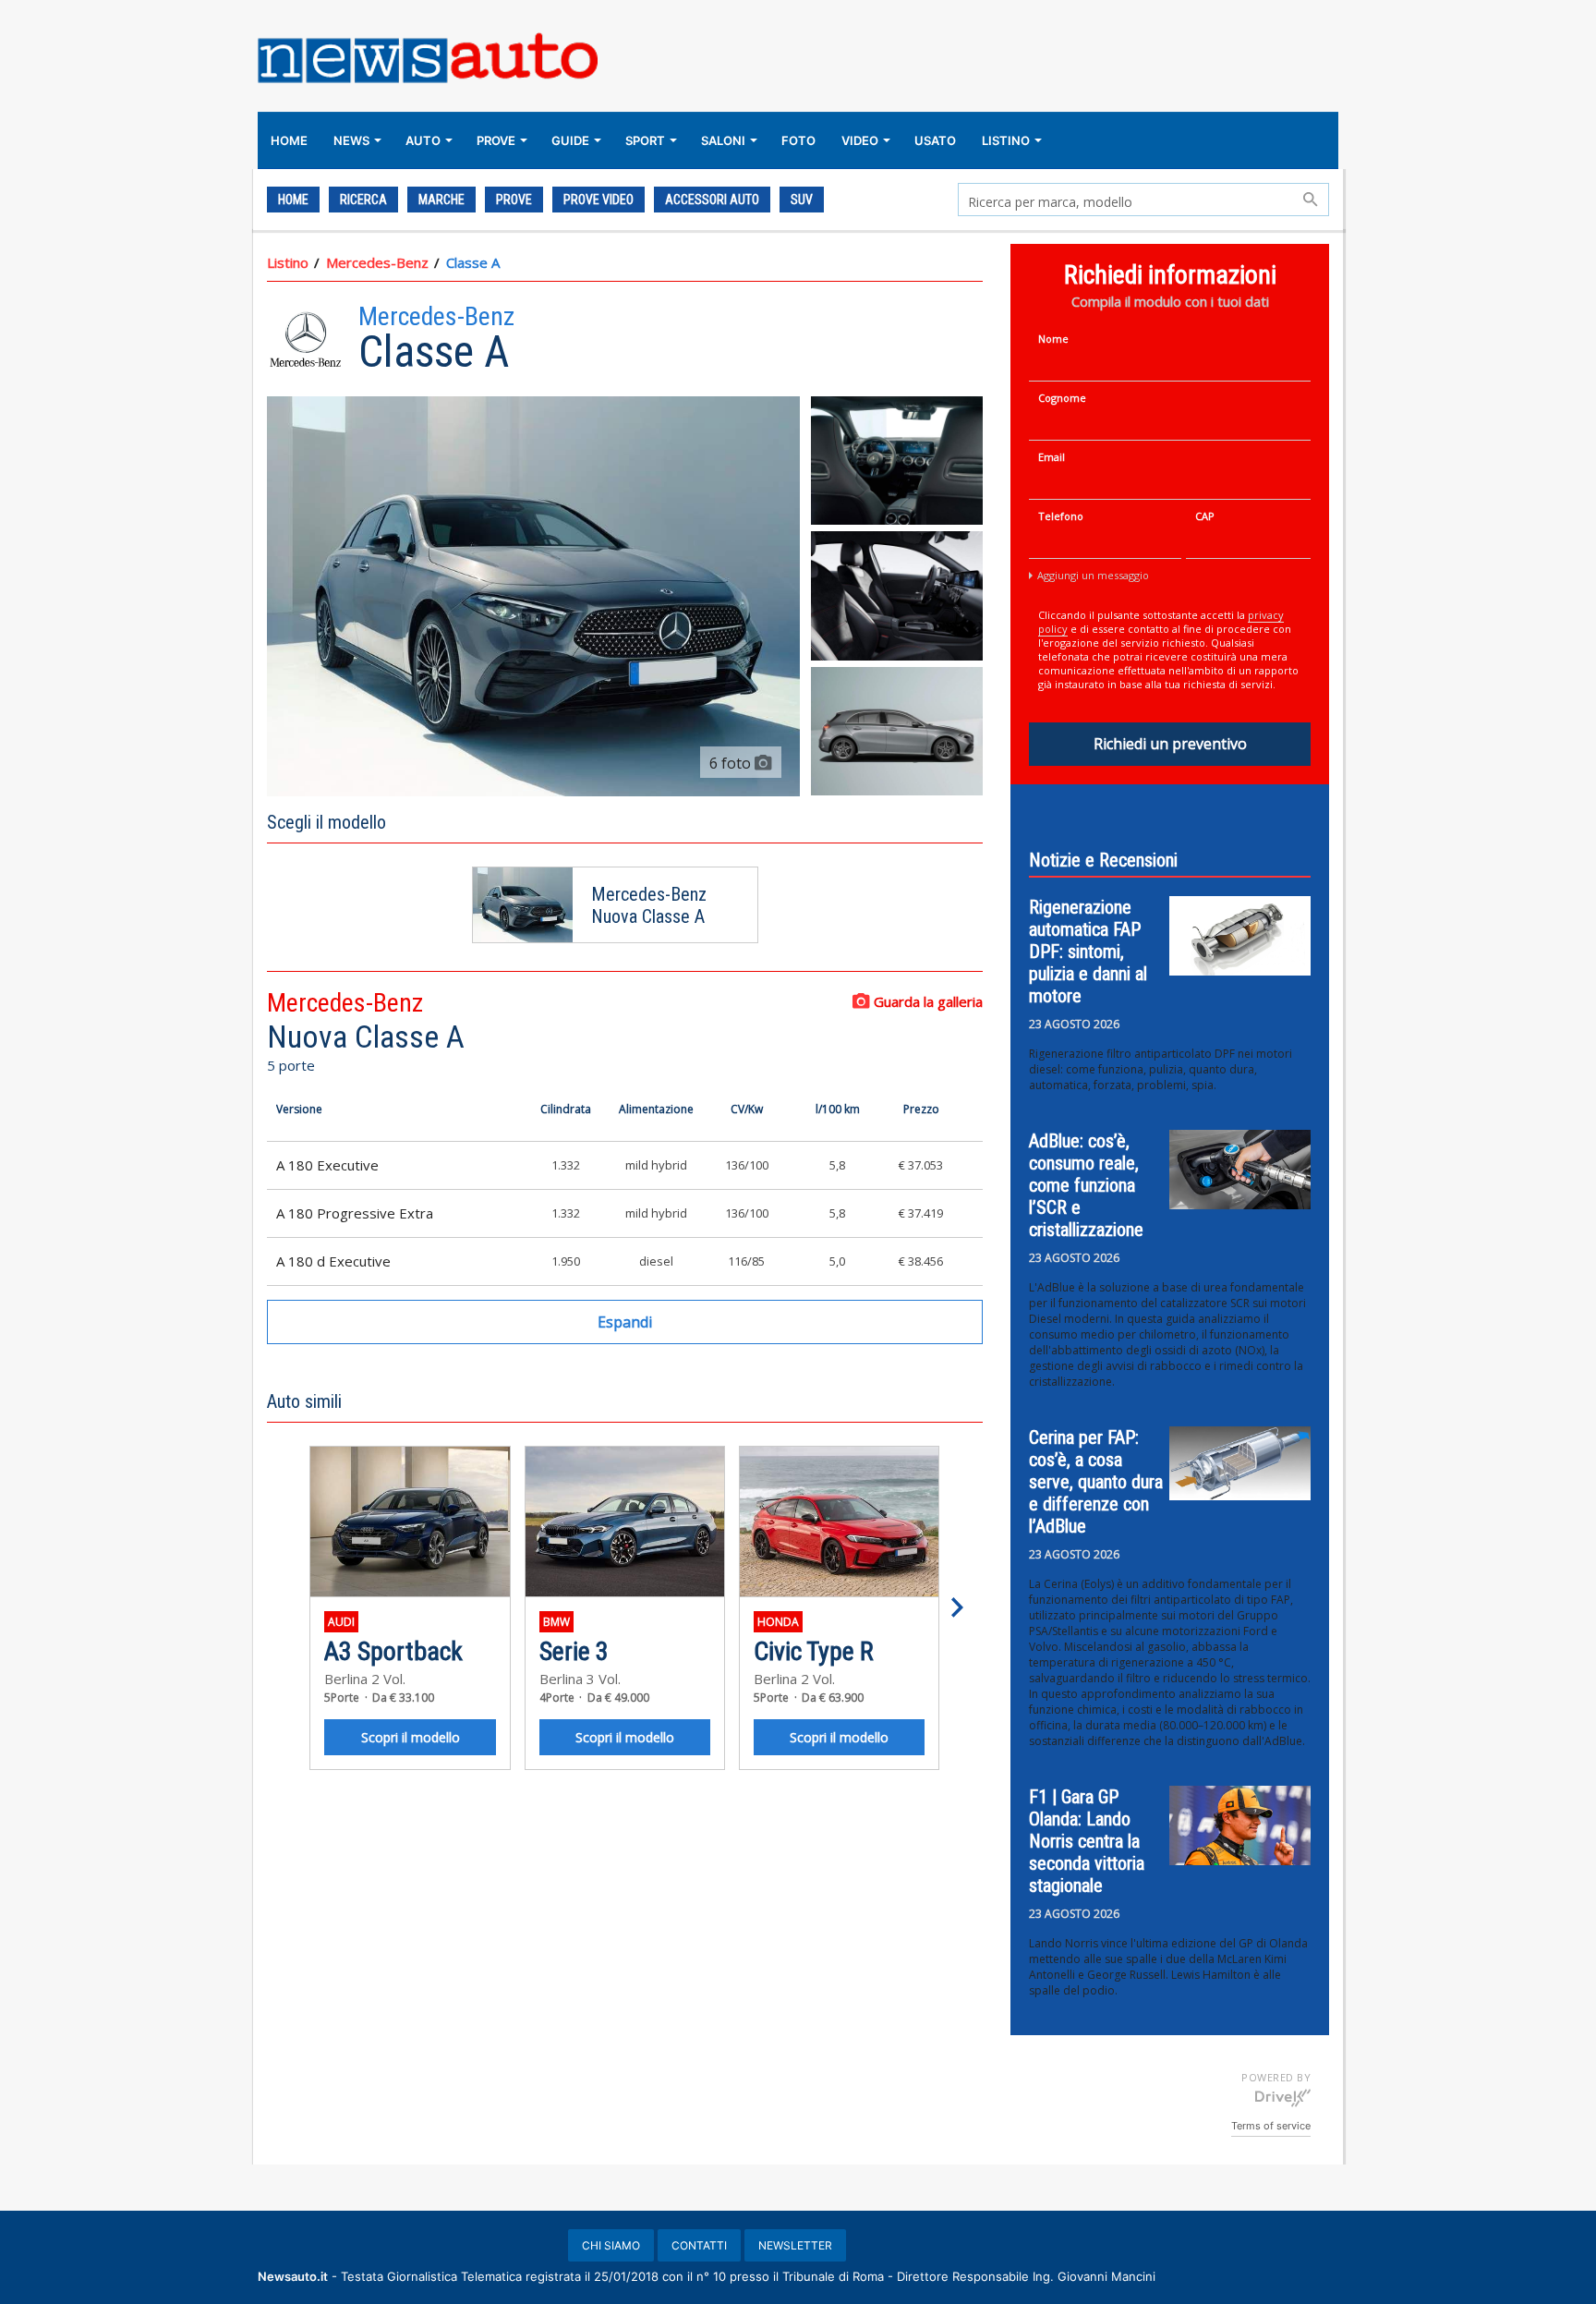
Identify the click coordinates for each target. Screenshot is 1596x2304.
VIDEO (860, 140)
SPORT (645, 140)
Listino (288, 262)
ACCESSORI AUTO (712, 200)
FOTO (798, 140)
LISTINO (1006, 140)
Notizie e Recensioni (1103, 860)
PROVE (496, 140)
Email (1052, 457)
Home (293, 200)
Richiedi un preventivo (1170, 744)
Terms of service (1271, 2126)
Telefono (1061, 516)
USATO (935, 140)
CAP (1205, 516)
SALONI (723, 140)
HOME (289, 140)
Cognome (1062, 398)
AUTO (423, 140)
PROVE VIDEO (598, 200)
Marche (441, 200)
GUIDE (570, 140)
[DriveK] (1283, 2097)
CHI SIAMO (611, 2245)
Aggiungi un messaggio (1093, 575)
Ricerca (363, 200)
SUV (802, 200)
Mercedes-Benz (377, 262)
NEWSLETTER (795, 2245)
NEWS (351, 140)
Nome (1053, 339)
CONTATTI (699, 2245)
